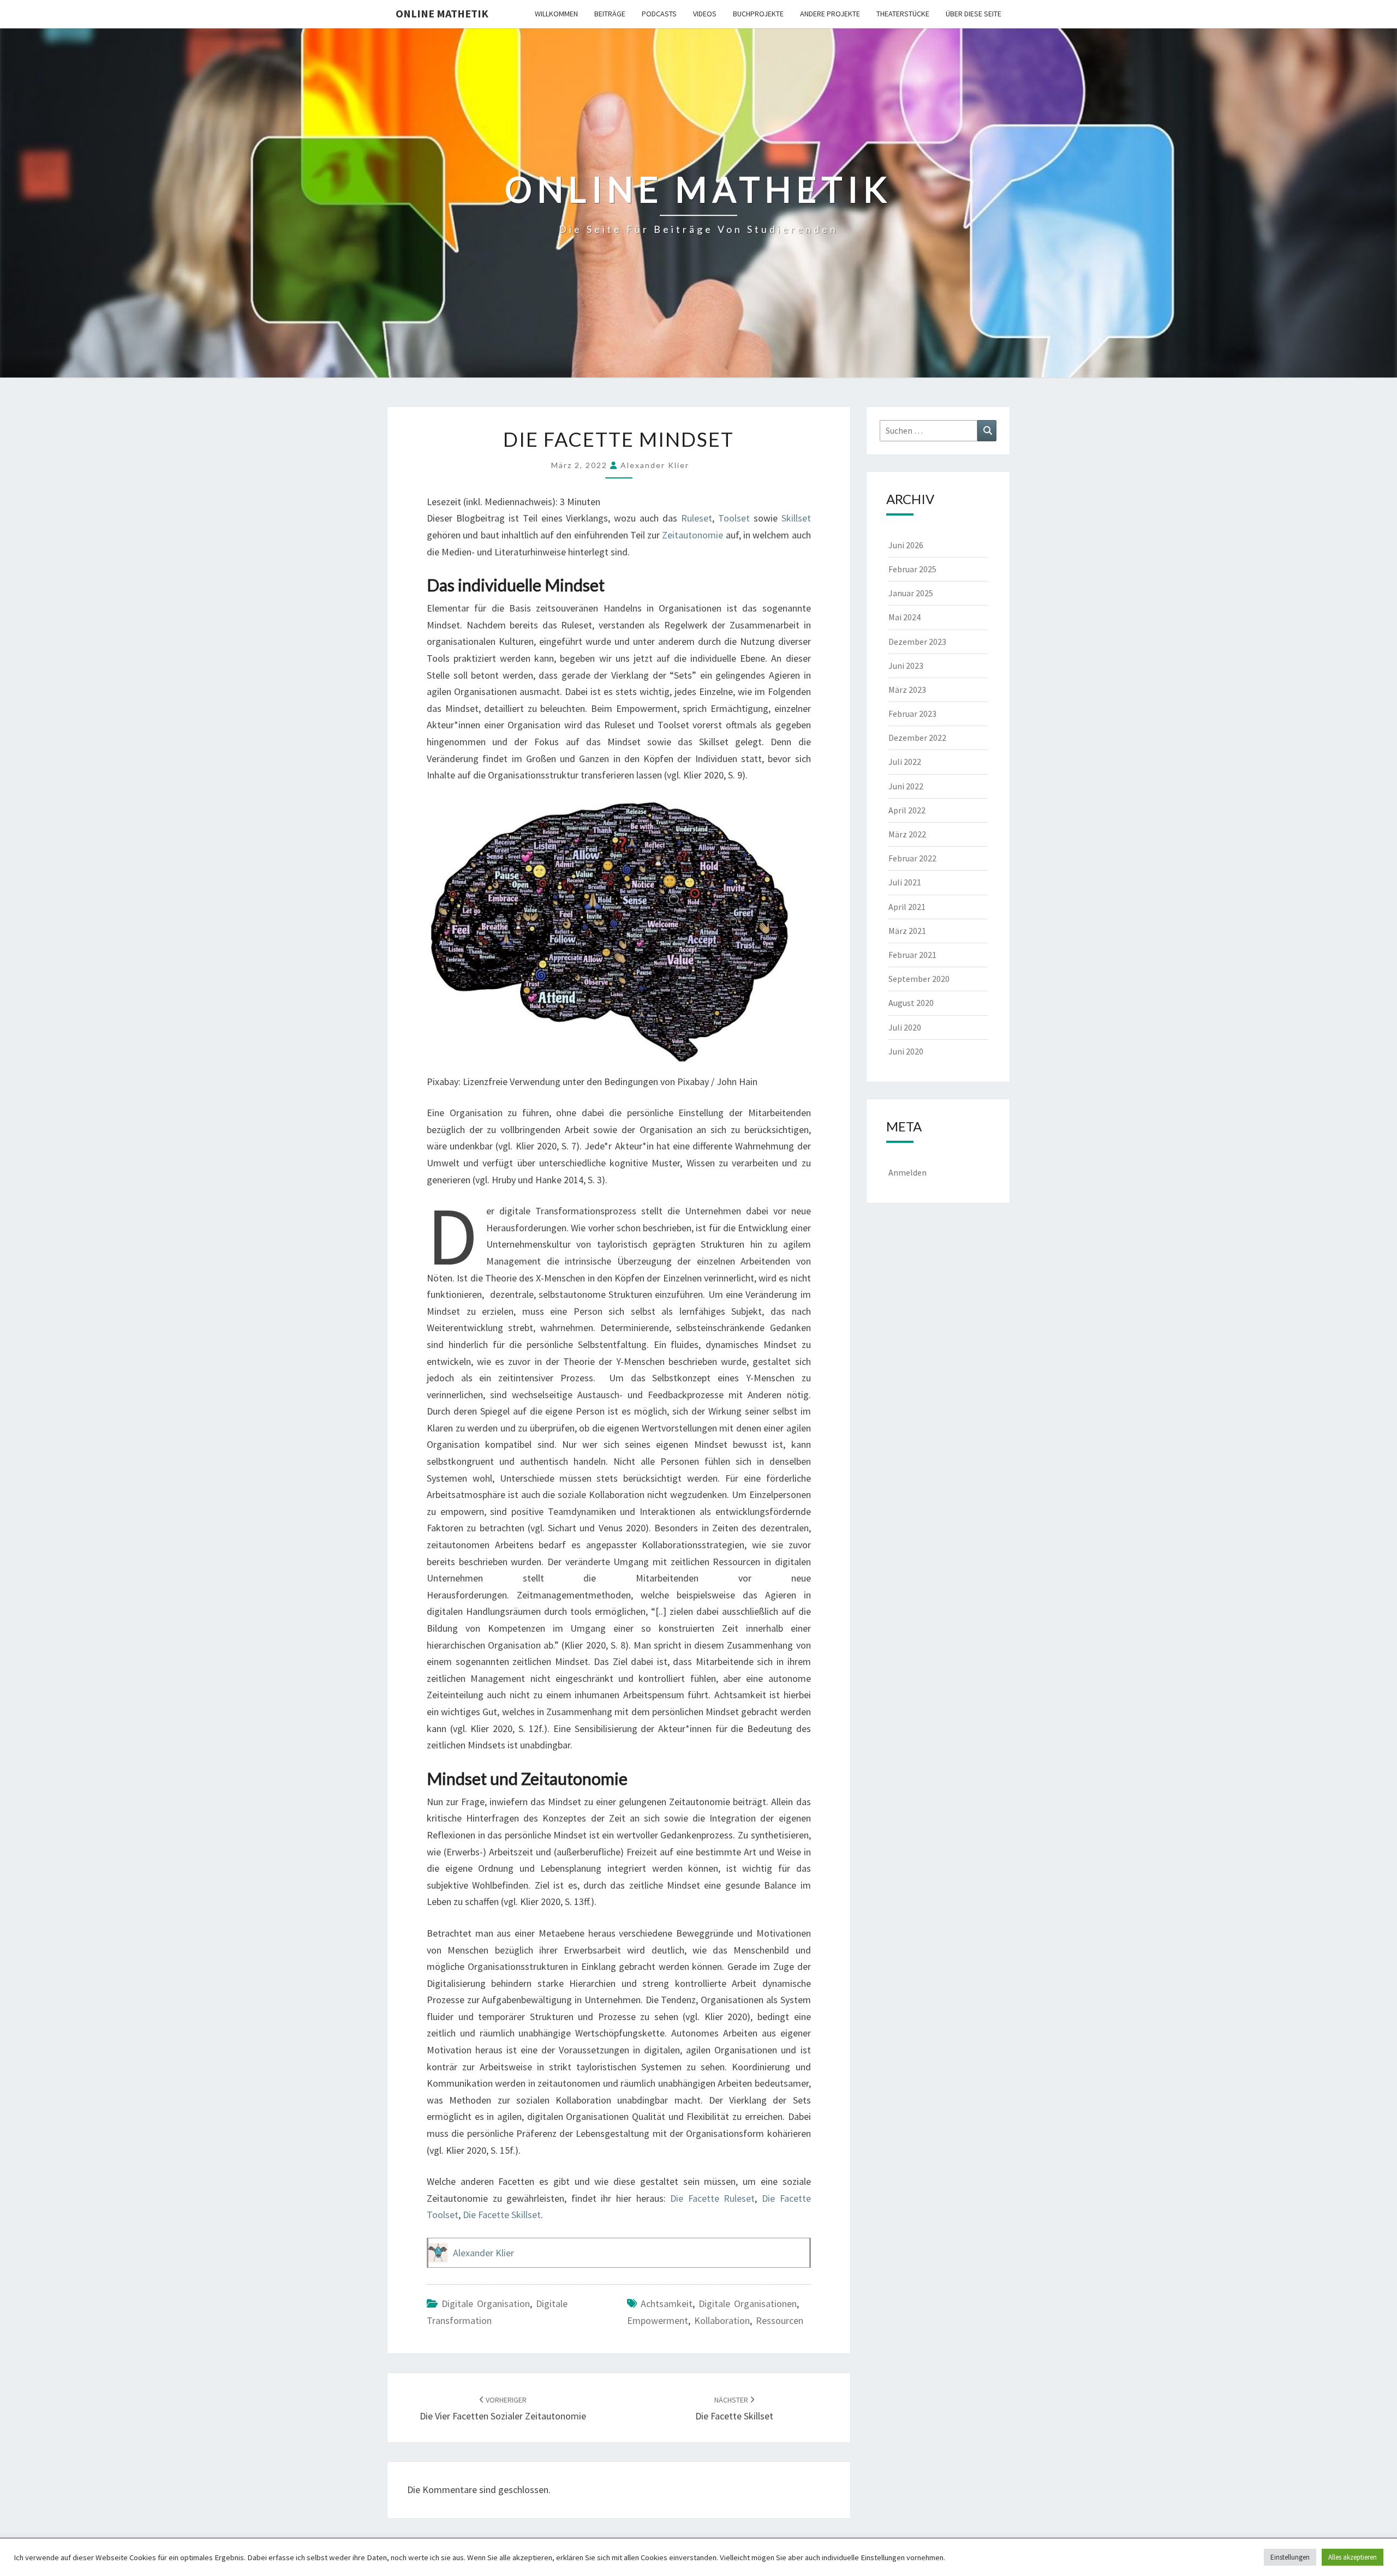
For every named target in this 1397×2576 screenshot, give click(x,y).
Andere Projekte (830, 14)
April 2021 (907, 907)
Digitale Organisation (486, 2304)
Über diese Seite (974, 14)
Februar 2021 (912, 955)
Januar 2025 (911, 593)
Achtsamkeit (667, 2304)
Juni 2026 (906, 545)
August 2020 (911, 1003)
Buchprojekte (758, 14)
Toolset (734, 518)
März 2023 (907, 690)
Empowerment (658, 2320)
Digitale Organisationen (748, 2304)
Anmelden (908, 1172)
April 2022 (907, 810)
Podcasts (659, 14)
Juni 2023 (906, 666)
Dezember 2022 (917, 738)
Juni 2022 (906, 786)
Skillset (796, 518)
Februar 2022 (912, 858)
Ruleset (697, 518)
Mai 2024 (905, 617)
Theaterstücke (903, 14)
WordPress (729, 2554)
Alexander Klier (655, 465)
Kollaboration (722, 2320)
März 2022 (907, 834)
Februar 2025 (912, 569)
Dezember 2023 (917, 642)
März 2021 (907, 931)
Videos (705, 14)
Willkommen (556, 14)
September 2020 (919, 979)
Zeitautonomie (692, 535)
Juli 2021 (905, 882)
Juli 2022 (905, 762)
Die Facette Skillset (502, 2215)
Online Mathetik (442, 13)
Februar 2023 (912, 714)
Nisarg (807, 2554)
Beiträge (610, 14)
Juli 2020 (905, 1027)
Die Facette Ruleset (712, 2198)
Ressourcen (780, 2320)
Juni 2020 (906, 1051)
